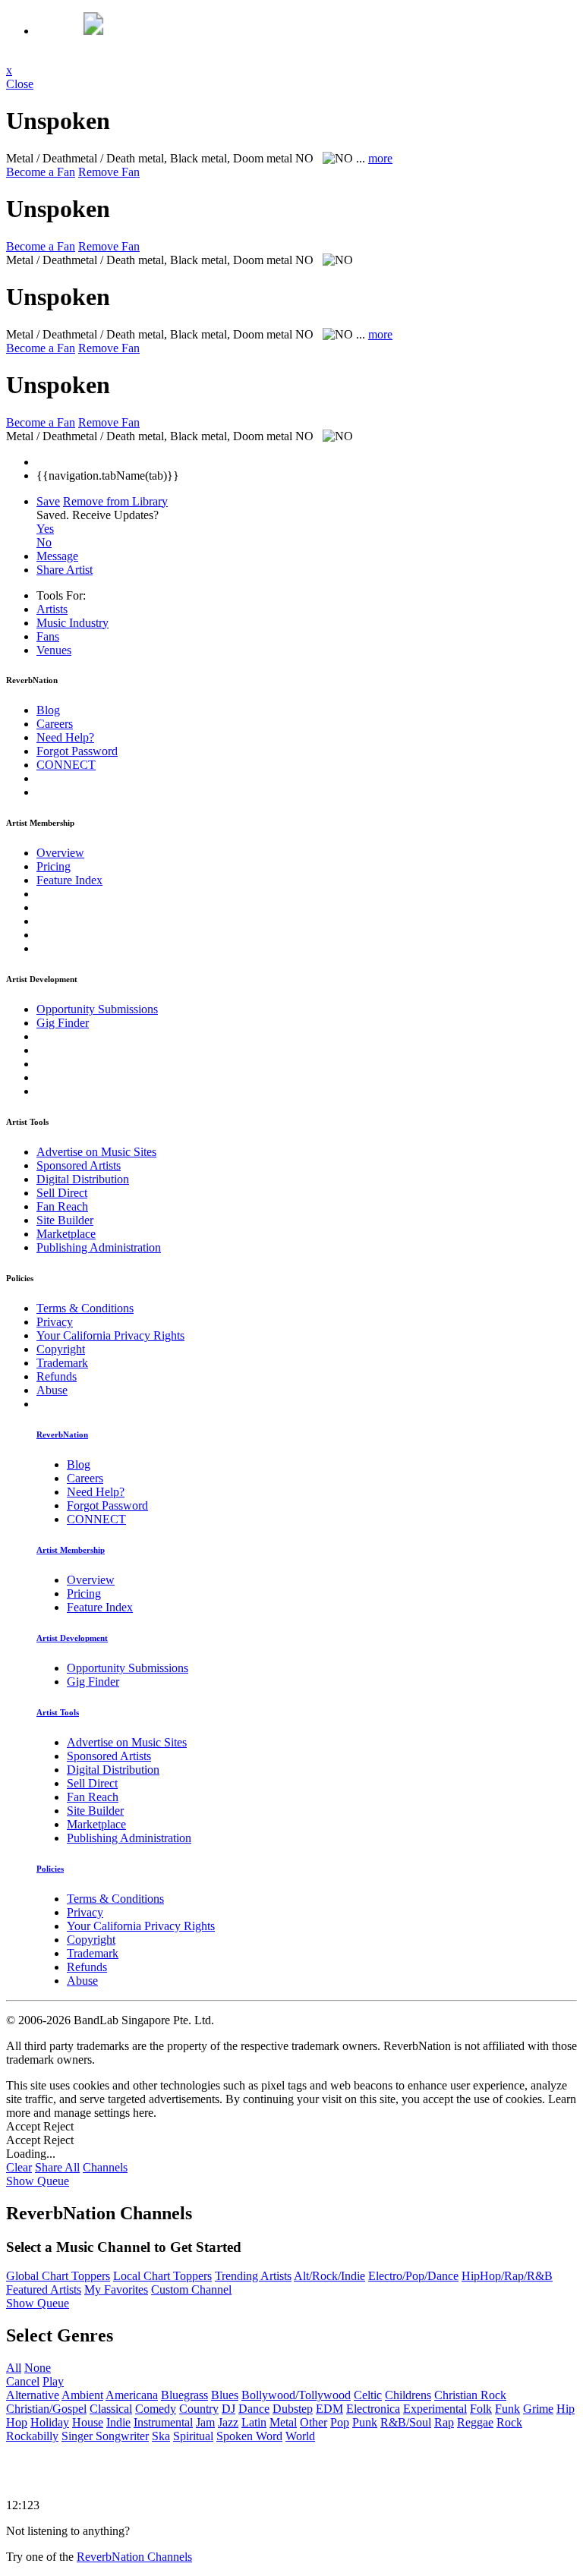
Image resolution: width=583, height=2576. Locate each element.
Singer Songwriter (105, 2436)
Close (20, 84)
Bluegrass (184, 2395)
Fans (48, 636)
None (38, 2368)
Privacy (55, 1322)
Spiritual (193, 2436)
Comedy (156, 2409)
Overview (60, 853)
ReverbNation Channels (134, 2557)
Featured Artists (44, 2289)
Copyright (61, 1349)
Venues (54, 650)
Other (314, 2422)
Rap (444, 2422)
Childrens (408, 2395)
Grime (538, 2409)
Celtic (368, 2395)
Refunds (57, 1376)
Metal (283, 2422)
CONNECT (66, 765)
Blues (225, 2395)
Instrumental (163, 2422)
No (44, 542)
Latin (254, 2422)
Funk (507, 2409)
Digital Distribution (83, 1179)
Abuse (52, 1390)
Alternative (33, 2395)
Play (53, 2381)
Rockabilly (32, 2436)
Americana (132, 2395)
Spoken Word (249, 2436)
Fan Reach (62, 1206)
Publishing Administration (99, 1247)
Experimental (435, 2409)
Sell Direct (62, 1193)
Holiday (50, 2422)
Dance (254, 2409)
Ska (161, 2436)
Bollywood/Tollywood (296, 2395)
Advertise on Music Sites (96, 1152)
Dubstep (293, 2409)
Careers (55, 724)
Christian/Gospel (46, 2409)
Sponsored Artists (79, 1165)
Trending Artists (253, 2276)
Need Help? (65, 737)
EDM (329, 2409)
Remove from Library (115, 501)
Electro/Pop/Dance (413, 2276)
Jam (205, 2422)
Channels (105, 2167)
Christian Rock (470, 2395)
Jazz (228, 2422)
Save (48, 501)
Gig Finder (63, 1023)
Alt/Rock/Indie (329, 2276)
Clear (19, 2167)
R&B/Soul (406, 2422)
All (14, 2368)
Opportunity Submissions (97, 1009)
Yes (45, 529)
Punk (365, 2422)
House (88, 2422)
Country (199, 2409)
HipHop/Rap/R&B (507, 2276)
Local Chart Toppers (162, 2276)
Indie (118, 2422)
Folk (481, 2409)
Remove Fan (109, 172)
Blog (48, 710)
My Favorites (116, 2289)
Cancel (23, 2381)
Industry (72, 623)
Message (57, 556)
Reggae (475, 2422)
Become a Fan (41, 172)
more (380, 158)
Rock (509, 2422)
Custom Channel (191, 2289)
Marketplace (66, 1234)
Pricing (54, 866)
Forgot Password (77, 751)
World (300, 2436)
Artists (52, 609)
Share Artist (65, 570)
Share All (57, 2167)
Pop (340, 2422)
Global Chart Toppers (58, 2276)
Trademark (62, 1363)
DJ (228, 2409)
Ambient (82, 2395)
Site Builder (65, 1220)
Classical (111, 2409)
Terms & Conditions (85, 1308)
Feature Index (69, 880)
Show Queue (38, 2181)
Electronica (373, 2409)
